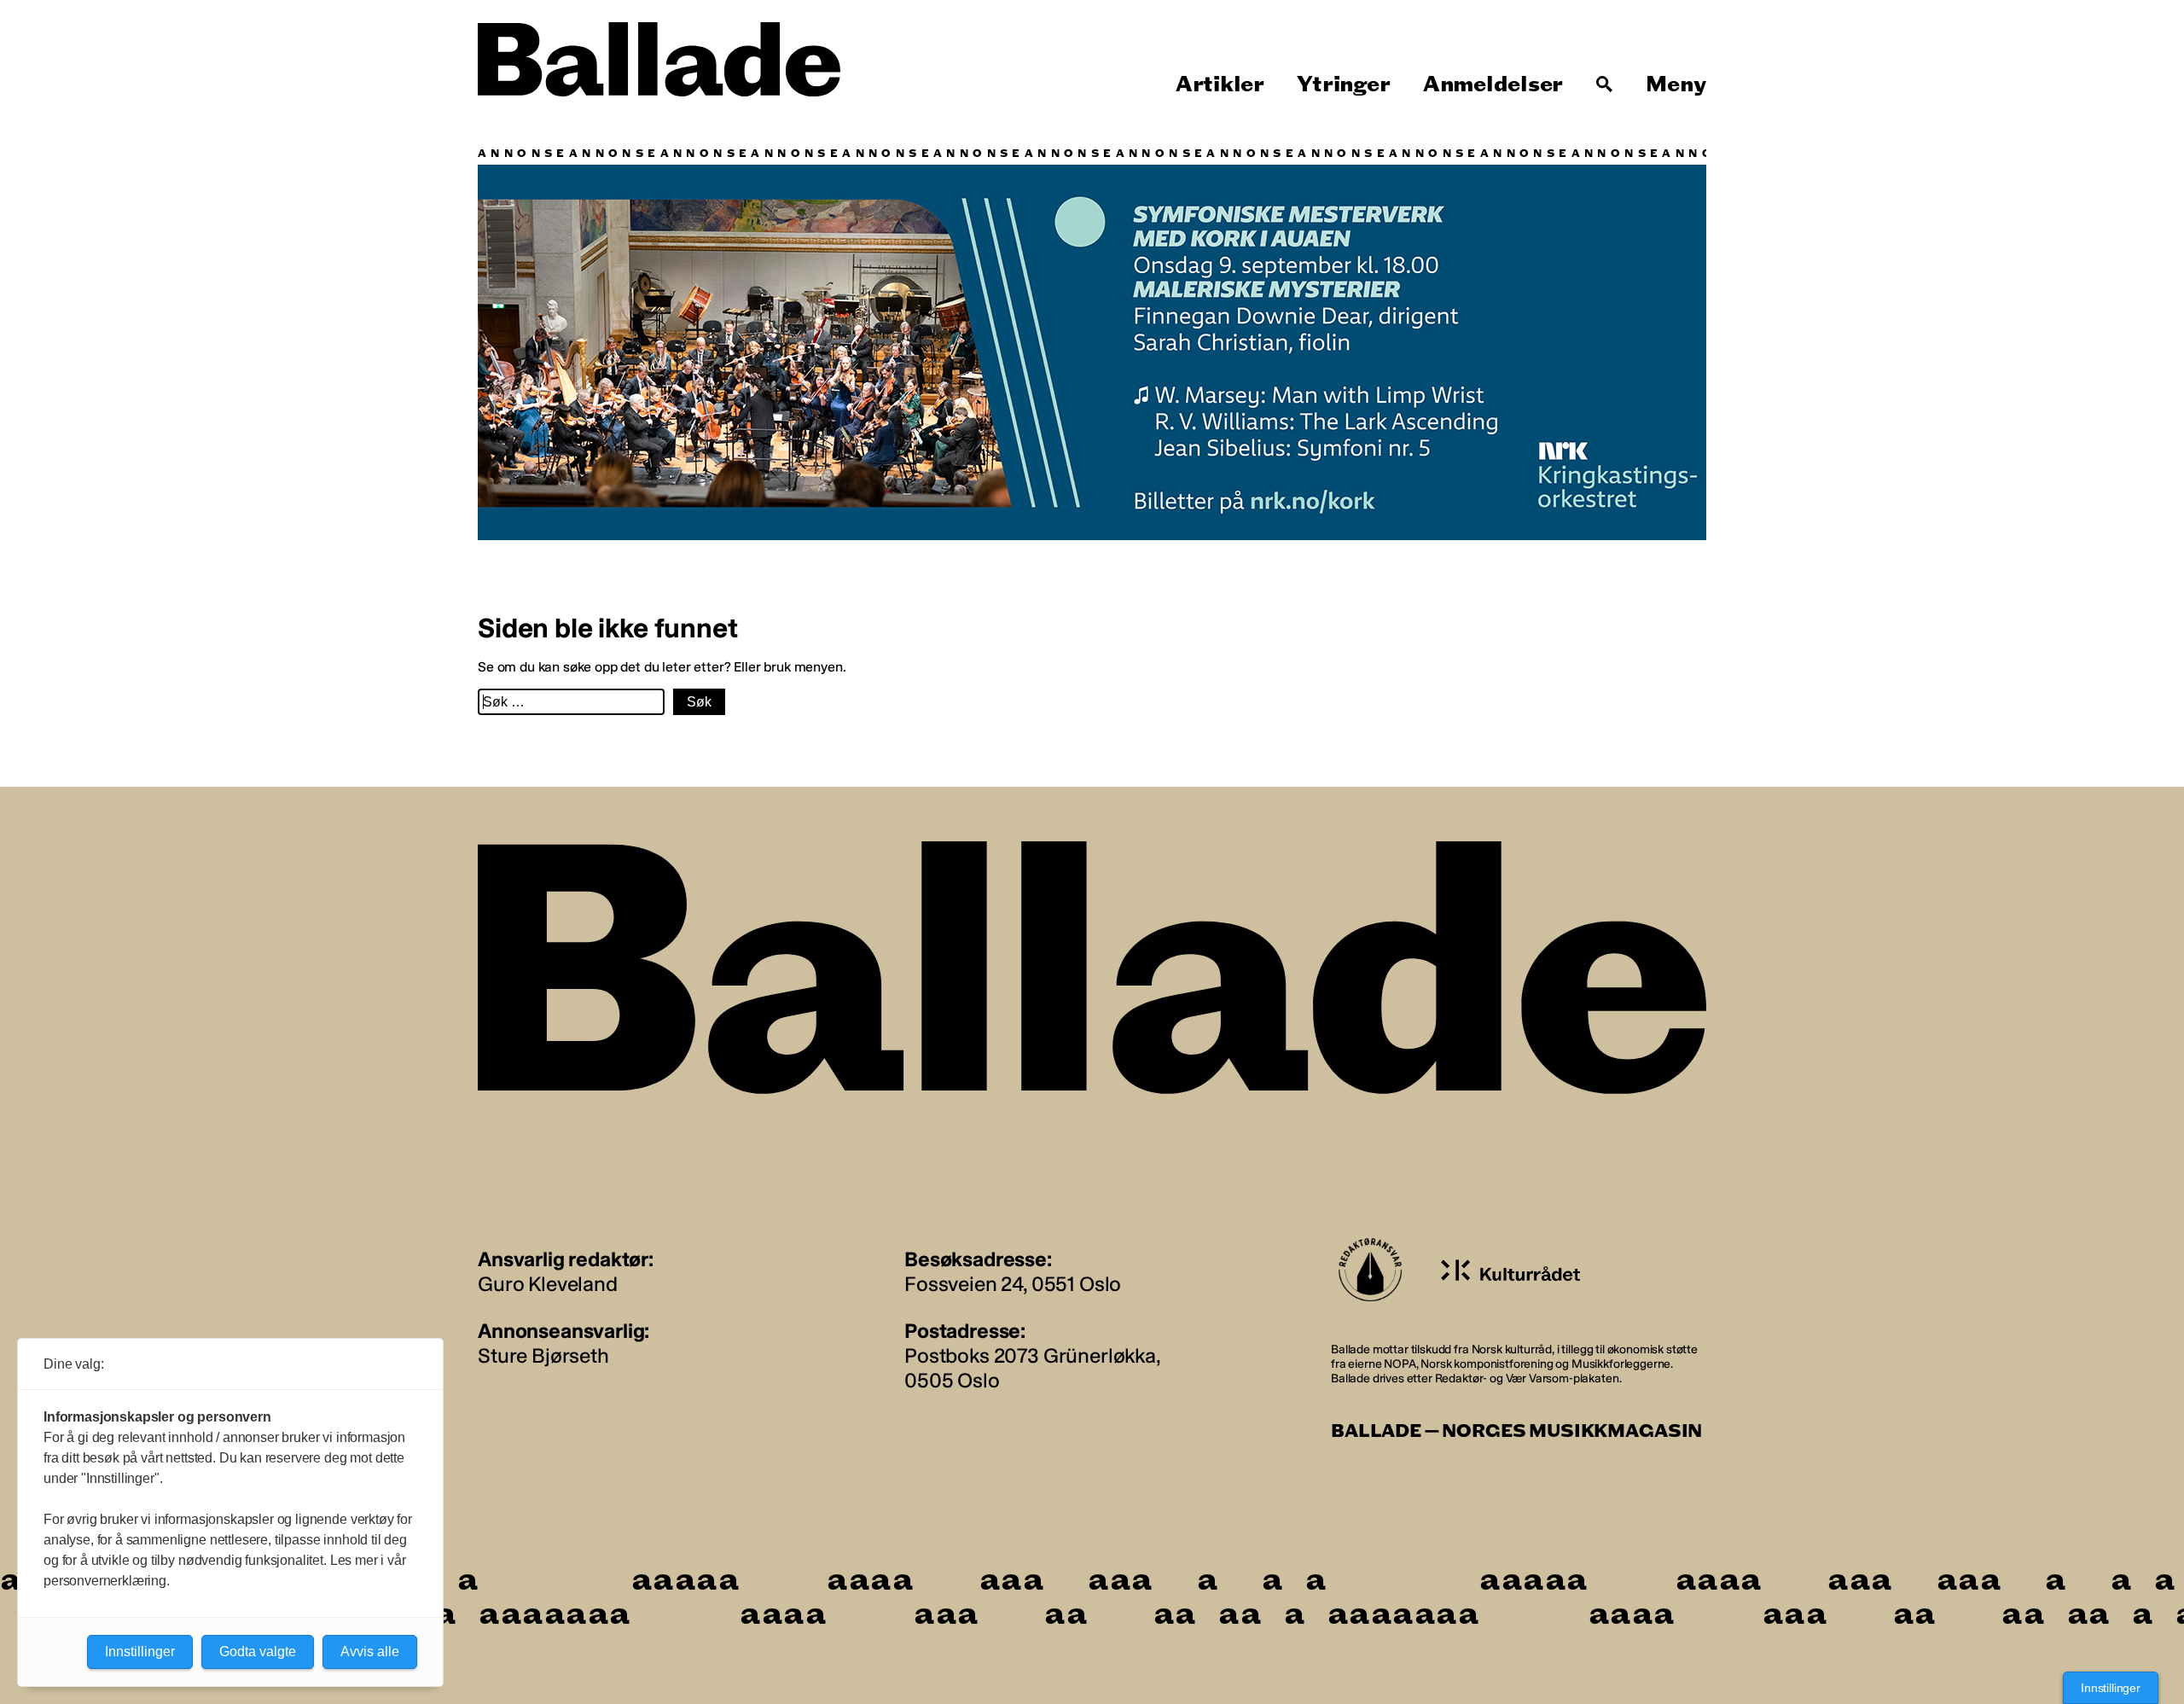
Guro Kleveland (548, 1284)
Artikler (1220, 84)
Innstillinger (2111, 1688)
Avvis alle (370, 1652)
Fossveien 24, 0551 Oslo (1013, 1284)
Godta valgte (258, 1652)
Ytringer (1343, 84)
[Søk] (1605, 84)
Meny (1676, 84)
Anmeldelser (1493, 84)
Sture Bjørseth (543, 1355)
